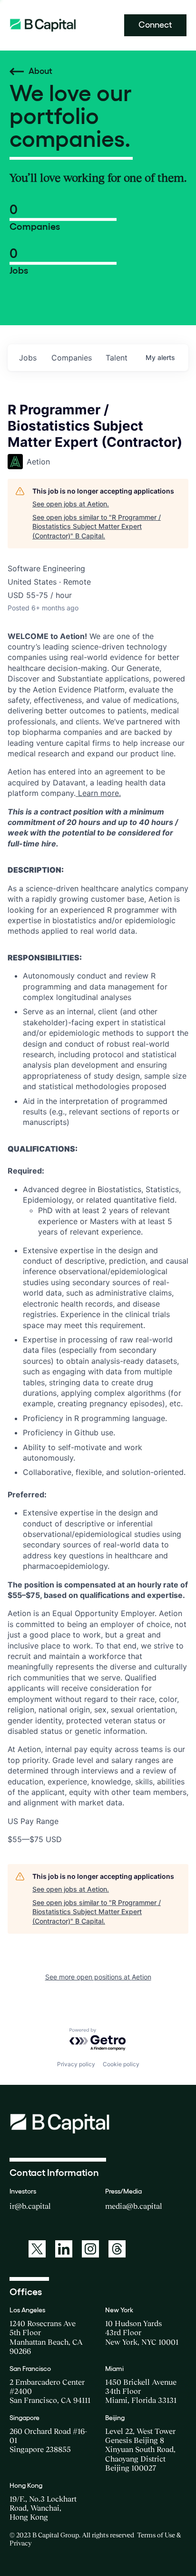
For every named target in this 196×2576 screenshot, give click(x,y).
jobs (28, 358)
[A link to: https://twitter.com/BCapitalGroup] (37, 2249)
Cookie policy (121, 2064)
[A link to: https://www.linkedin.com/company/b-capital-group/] (64, 2249)
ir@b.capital (30, 2206)
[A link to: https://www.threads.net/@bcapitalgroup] (117, 2249)
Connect (155, 25)
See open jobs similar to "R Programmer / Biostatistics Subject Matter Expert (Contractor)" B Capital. (97, 526)
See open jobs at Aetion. (71, 504)
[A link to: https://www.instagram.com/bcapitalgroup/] (90, 2249)
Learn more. (98, 793)
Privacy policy (76, 2064)
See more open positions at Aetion (98, 1977)
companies (72, 358)
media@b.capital (134, 2206)
